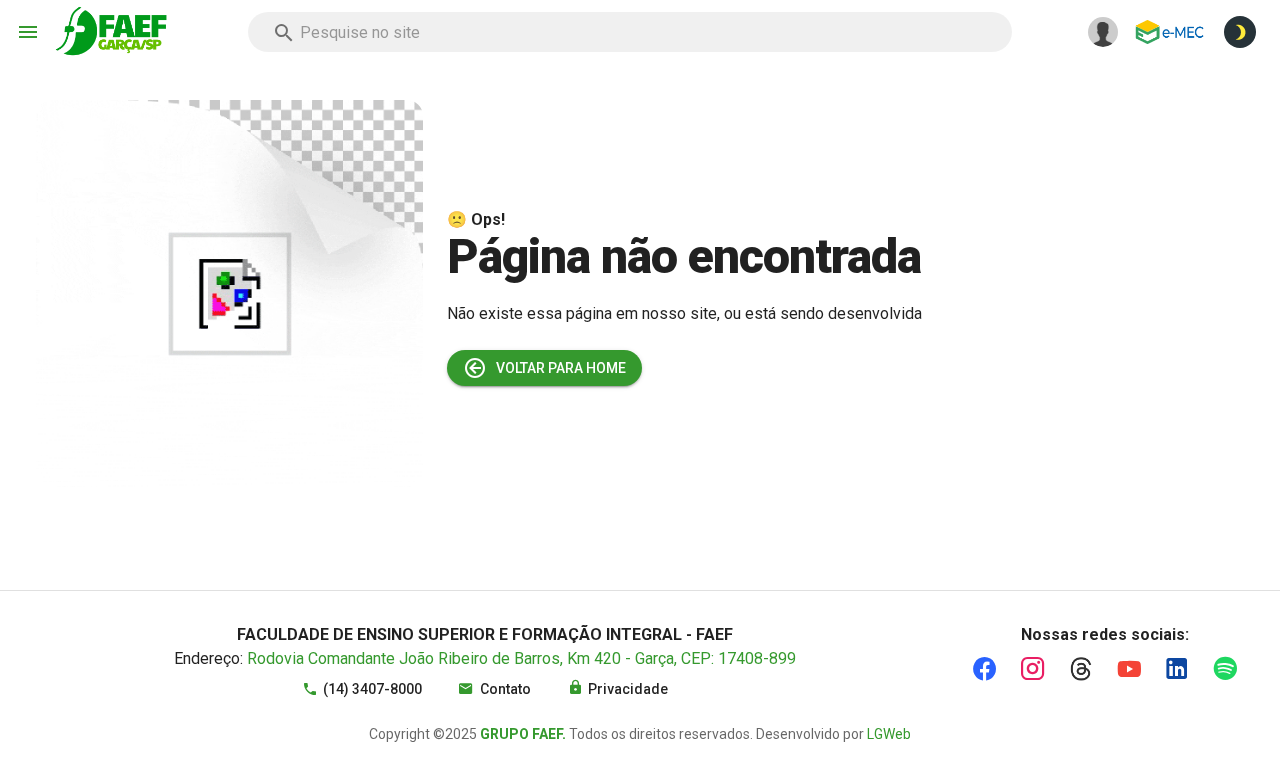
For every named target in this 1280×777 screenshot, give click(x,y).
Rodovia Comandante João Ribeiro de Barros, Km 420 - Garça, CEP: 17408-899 (521, 658)
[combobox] (629, 32)
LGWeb (889, 734)
